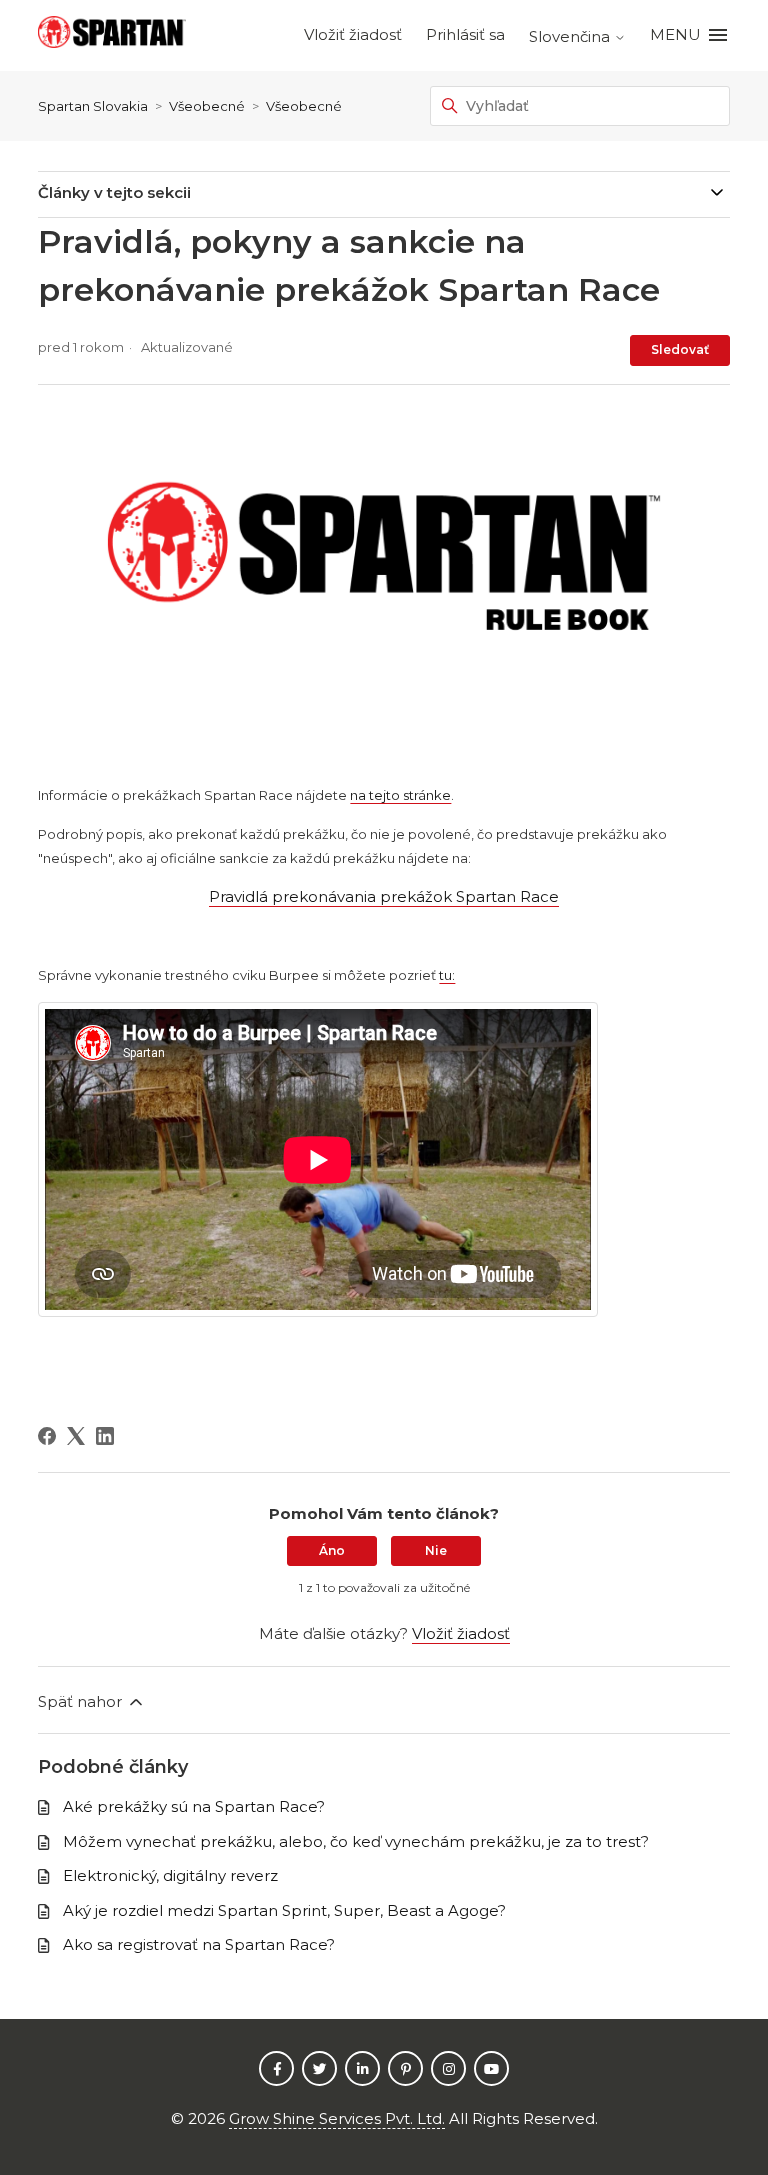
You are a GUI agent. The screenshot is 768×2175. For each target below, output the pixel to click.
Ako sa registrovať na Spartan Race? (199, 1944)
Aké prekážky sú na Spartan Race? (194, 1806)
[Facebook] (47, 1436)
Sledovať (680, 349)
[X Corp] (76, 1436)
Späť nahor (82, 1701)
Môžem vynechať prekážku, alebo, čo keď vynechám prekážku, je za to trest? (356, 1841)
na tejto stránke (400, 795)
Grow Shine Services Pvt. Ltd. (337, 2118)
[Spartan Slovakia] (112, 35)
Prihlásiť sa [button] (465, 34)
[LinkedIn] (105, 1436)
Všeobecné (207, 106)
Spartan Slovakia (93, 106)
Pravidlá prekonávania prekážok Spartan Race (384, 896)
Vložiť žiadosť (353, 34)
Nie (436, 1550)
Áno (332, 1550)
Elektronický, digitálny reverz (170, 1875)
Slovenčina (571, 36)
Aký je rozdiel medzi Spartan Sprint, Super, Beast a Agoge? (284, 1910)
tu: (447, 975)
